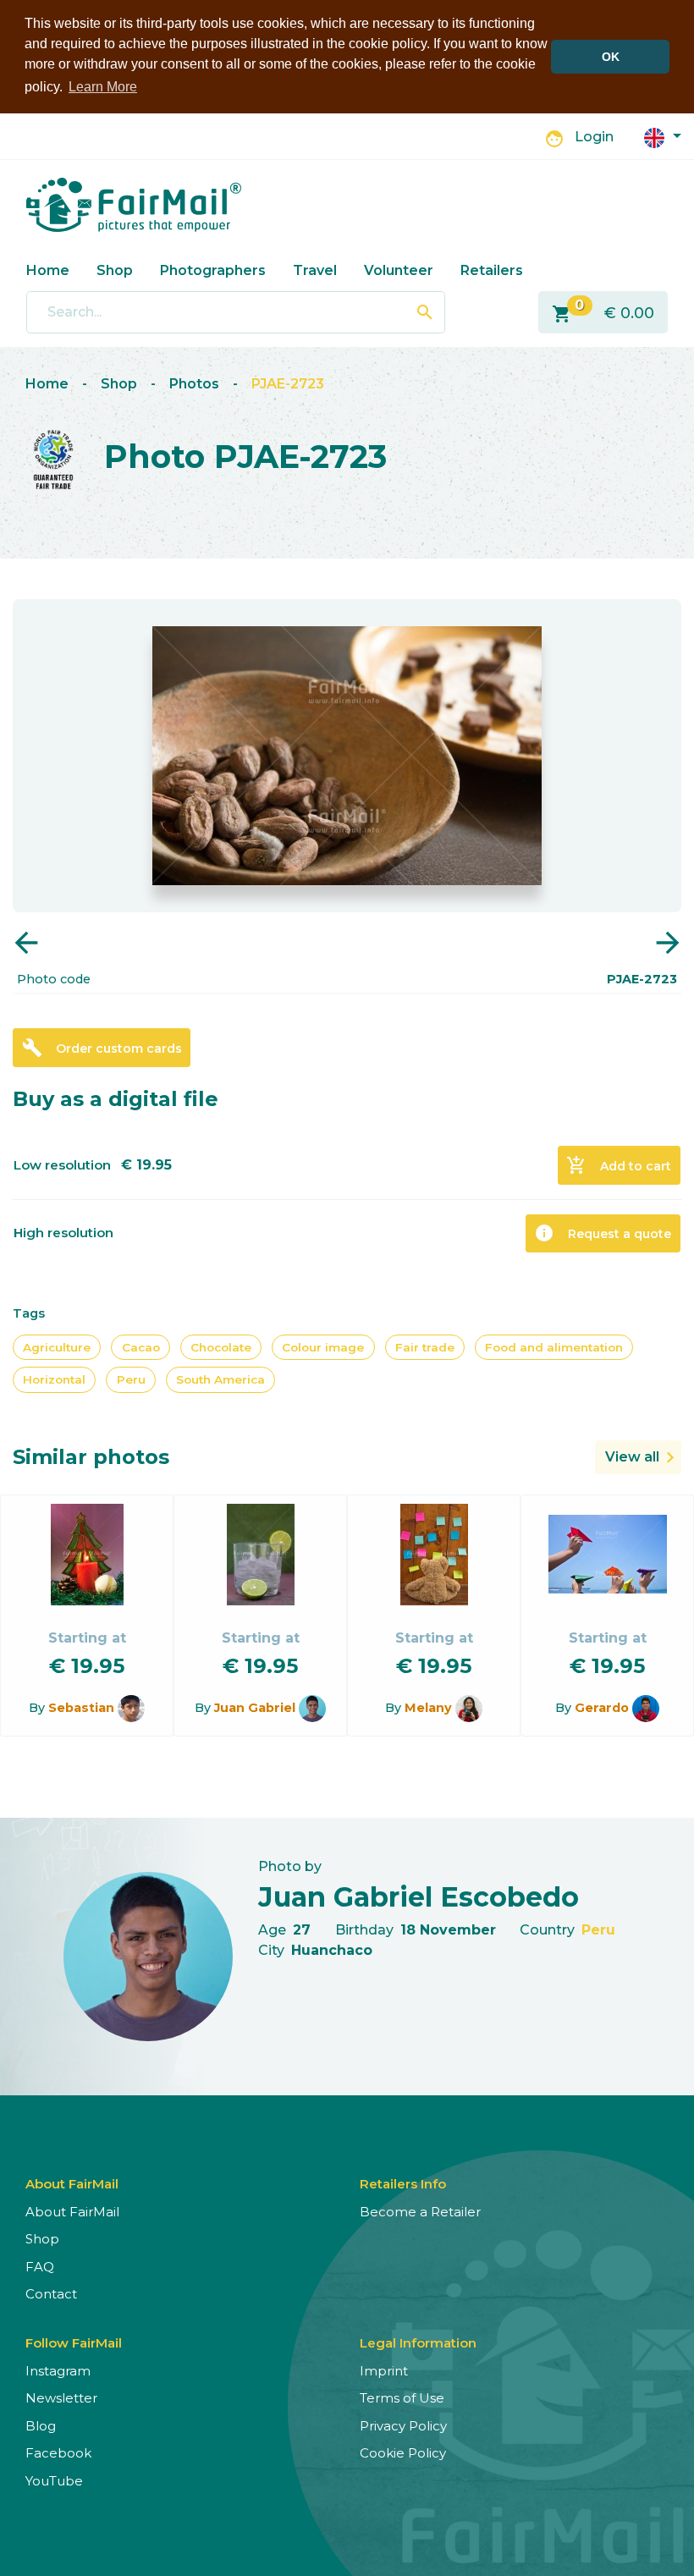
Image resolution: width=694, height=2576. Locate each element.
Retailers (492, 270)
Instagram (58, 2371)
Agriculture (57, 1347)
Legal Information (418, 2343)
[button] (663, 137)
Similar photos (91, 1457)
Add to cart (619, 1165)
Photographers (213, 270)
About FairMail (72, 2212)
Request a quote (603, 1233)
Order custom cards (102, 1048)
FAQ (40, 2267)
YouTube (54, 2481)
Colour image (323, 1347)
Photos (194, 384)
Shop (115, 270)
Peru (131, 1379)
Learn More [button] (103, 87)
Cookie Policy (403, 2453)
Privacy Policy (403, 2426)
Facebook (58, 2453)
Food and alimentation (554, 1347)
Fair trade (425, 1347)
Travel (315, 270)
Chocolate (221, 1347)
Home (48, 270)
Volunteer (399, 270)
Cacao (141, 1347)
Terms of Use (402, 2398)
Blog (41, 2426)
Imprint (384, 2371)
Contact (51, 2294)
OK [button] (611, 57)
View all (632, 1457)
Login (594, 137)
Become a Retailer (420, 2212)
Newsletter (61, 2398)
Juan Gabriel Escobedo (419, 1897)
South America (220, 1379)
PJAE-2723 (288, 384)
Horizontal (54, 1379)
